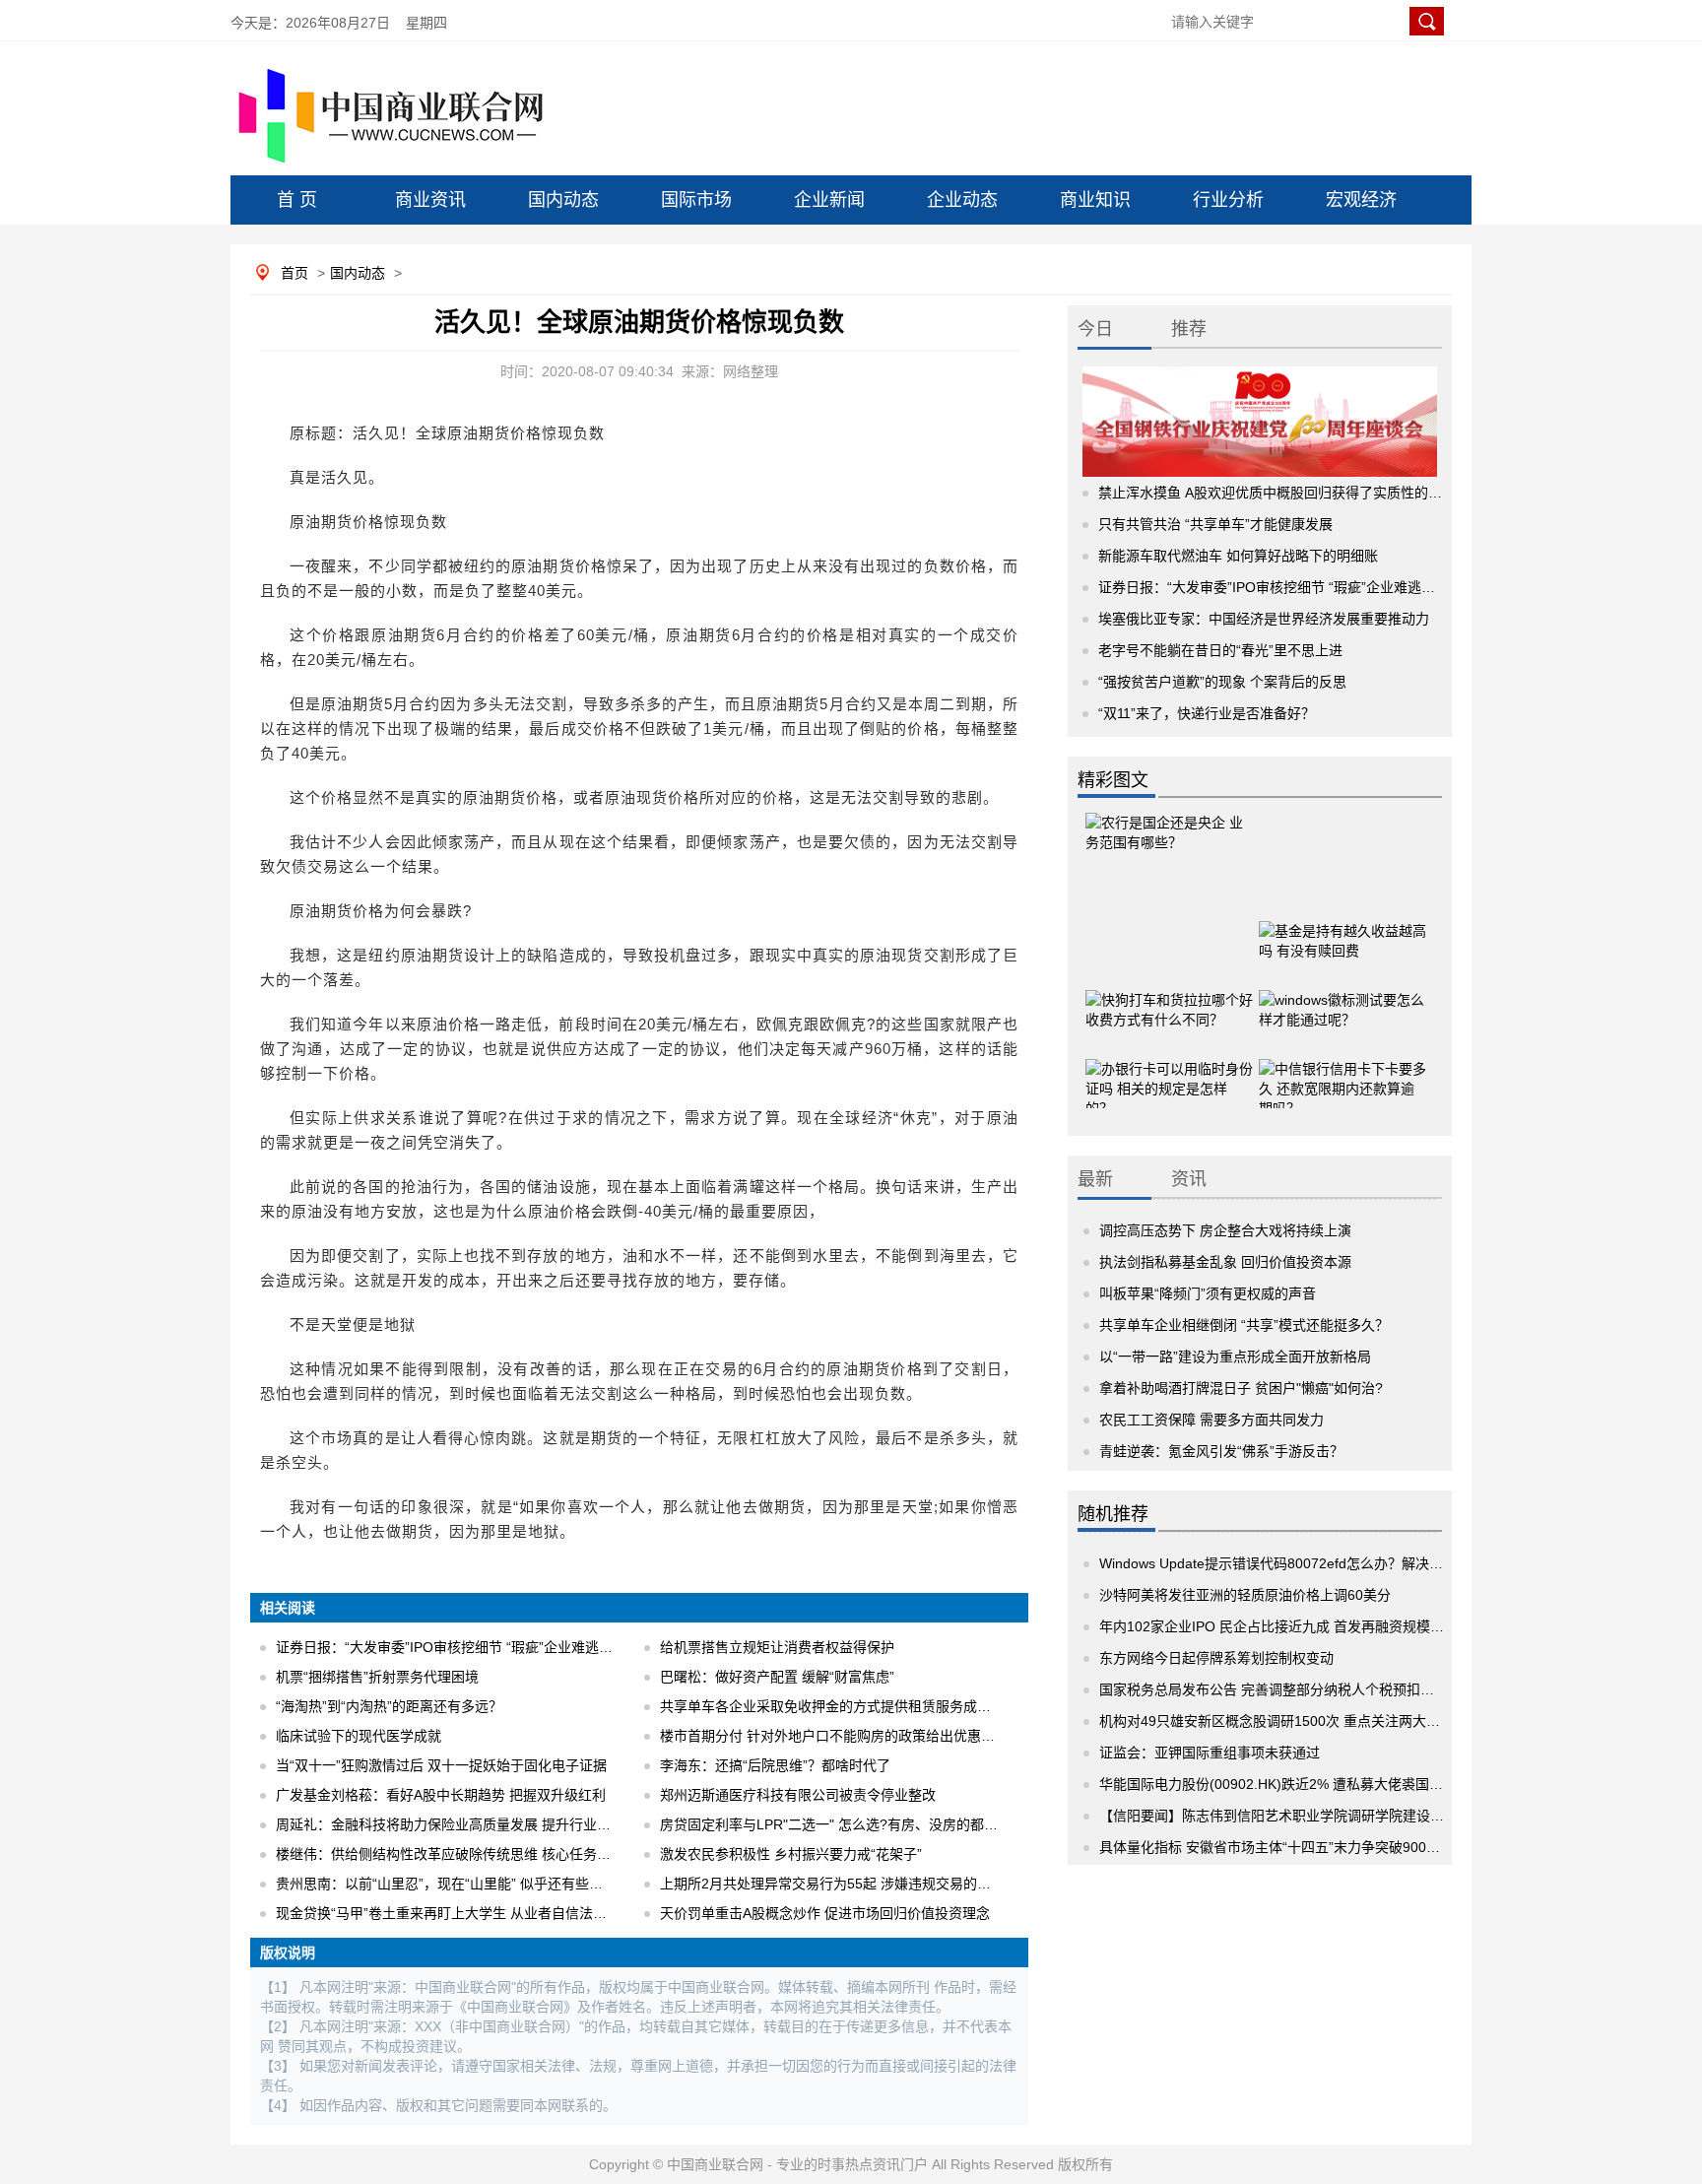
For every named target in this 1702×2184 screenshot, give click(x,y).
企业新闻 (829, 200)
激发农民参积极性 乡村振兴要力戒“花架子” (791, 1854)
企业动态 (962, 200)
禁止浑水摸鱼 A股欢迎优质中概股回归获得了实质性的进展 (1277, 493)
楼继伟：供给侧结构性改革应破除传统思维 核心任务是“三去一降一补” (490, 1854)
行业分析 (1228, 200)
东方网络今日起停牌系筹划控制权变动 (1216, 1658)
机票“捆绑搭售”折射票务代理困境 (377, 1677)
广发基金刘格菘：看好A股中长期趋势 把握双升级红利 (441, 1795)
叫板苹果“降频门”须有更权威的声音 (1208, 1293)
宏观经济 (1361, 200)
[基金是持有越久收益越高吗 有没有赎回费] (1342, 931)
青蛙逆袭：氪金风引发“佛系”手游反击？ (1221, 1451)
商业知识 (1095, 200)
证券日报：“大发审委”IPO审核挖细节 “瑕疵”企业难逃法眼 (451, 1647)
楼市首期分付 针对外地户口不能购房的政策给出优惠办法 (834, 1736)
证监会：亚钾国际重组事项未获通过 (1210, 1753)
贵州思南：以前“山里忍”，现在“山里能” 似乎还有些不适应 (453, 1884)
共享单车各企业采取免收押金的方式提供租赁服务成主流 (832, 1706)
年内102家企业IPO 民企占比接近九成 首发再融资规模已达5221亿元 (1308, 1626)
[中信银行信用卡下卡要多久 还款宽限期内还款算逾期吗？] (1342, 1069)
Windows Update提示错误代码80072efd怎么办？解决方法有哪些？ (1306, 1563)
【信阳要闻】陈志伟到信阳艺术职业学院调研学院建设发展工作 (1292, 1816)
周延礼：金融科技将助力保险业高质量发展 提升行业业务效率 (464, 1824)
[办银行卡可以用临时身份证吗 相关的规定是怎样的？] (1169, 1069)
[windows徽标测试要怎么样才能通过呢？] (1342, 1000)
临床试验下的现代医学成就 (359, 1736)
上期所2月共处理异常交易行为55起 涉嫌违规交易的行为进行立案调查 (874, 1884)
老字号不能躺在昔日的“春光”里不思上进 (1220, 650)
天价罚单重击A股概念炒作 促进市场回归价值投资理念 (825, 1913)
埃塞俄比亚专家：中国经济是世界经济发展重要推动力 (1264, 619)
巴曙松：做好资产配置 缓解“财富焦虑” (777, 1677)
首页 (295, 273)
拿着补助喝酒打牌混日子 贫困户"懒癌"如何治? (1241, 1388)
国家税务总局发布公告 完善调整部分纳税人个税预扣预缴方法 (1287, 1689)
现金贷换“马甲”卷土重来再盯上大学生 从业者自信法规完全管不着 (476, 1913)
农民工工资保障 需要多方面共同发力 (1211, 1420)
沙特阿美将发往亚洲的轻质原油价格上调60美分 (1245, 1595)
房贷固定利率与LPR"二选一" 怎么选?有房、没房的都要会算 (843, 1824)
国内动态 (563, 200)
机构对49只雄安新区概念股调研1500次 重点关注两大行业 (1276, 1721)
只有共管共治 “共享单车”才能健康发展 (1215, 524)
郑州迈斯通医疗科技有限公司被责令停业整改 (798, 1795)
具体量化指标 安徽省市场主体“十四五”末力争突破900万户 (1276, 1847)
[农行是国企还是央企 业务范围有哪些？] (1169, 847)
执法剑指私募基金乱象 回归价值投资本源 (1225, 1262)
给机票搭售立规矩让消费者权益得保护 (777, 1647)
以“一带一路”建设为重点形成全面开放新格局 (1235, 1357)
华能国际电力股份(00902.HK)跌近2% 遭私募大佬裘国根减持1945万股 (1314, 1784)
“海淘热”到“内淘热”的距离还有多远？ (389, 1706)
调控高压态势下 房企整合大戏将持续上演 (1225, 1230)
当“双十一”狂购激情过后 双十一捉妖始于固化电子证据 (441, 1765)
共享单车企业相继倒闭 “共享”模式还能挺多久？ (1244, 1325)
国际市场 (696, 200)
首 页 (297, 200)
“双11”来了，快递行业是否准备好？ (1207, 713)
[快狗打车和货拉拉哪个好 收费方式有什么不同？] (1169, 1000)
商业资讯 (430, 200)
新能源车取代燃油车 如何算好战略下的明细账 (1238, 556)
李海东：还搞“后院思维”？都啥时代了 (775, 1765)
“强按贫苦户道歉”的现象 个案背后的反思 (1222, 682)
